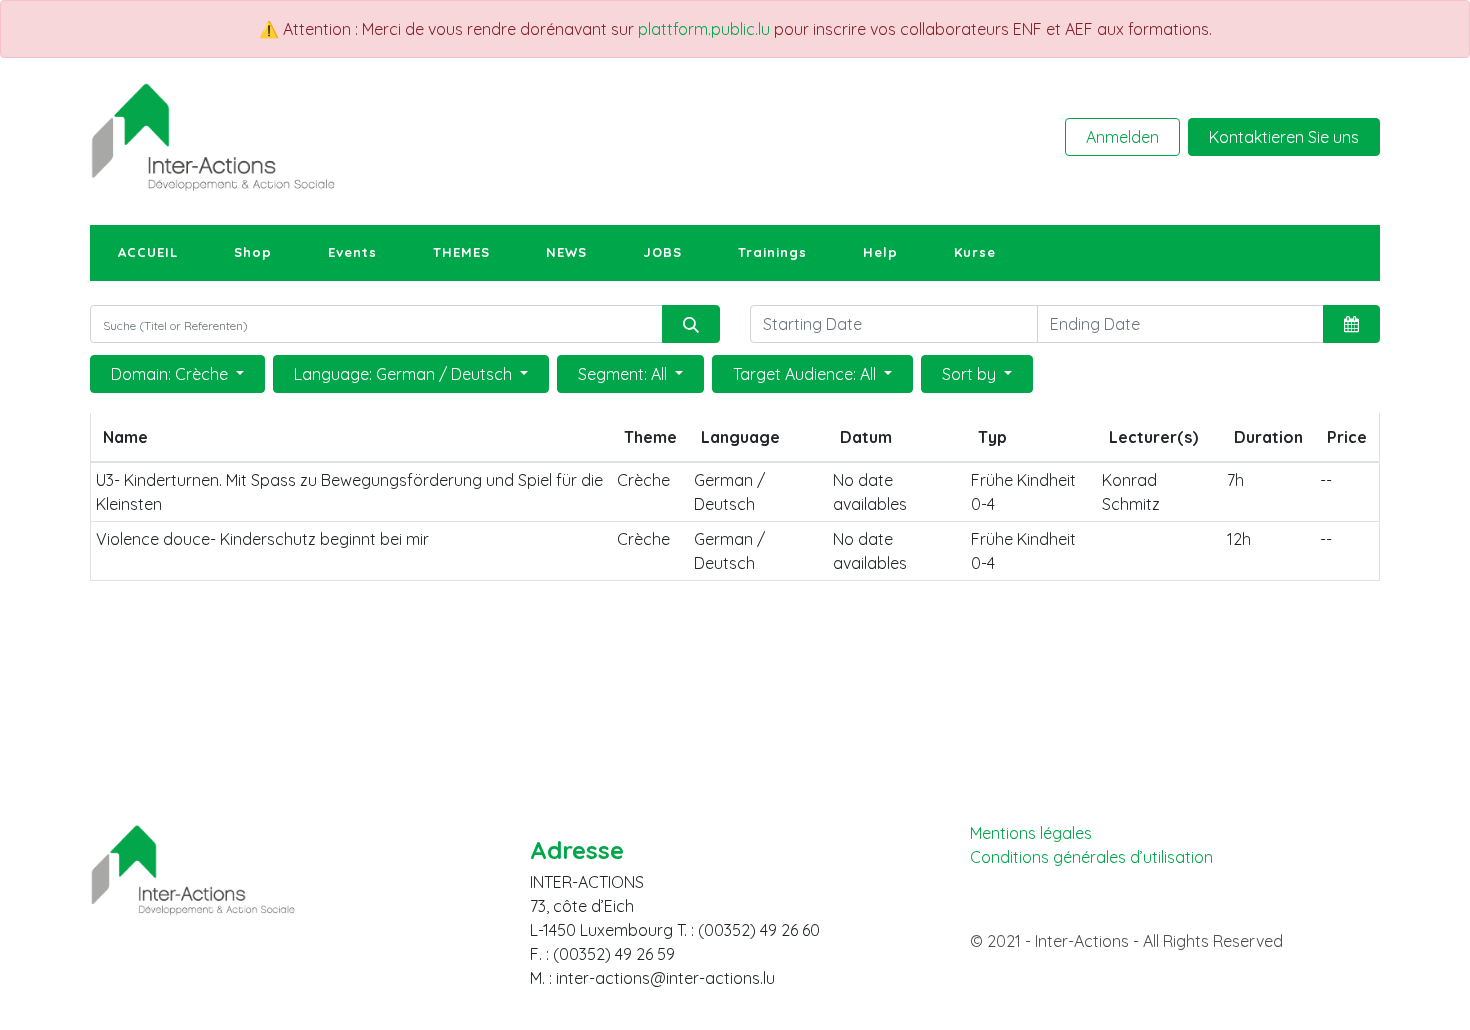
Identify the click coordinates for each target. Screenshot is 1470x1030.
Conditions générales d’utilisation (1091, 857)
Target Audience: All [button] (806, 374)
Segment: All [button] (624, 374)
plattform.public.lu (704, 29)
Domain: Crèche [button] (171, 374)
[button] (1351, 324)
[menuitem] (148, 253)
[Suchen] (691, 324)
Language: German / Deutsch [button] (405, 374)
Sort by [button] (971, 374)
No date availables (870, 492)
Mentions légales (1031, 833)
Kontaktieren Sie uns (1284, 137)
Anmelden (1122, 137)
